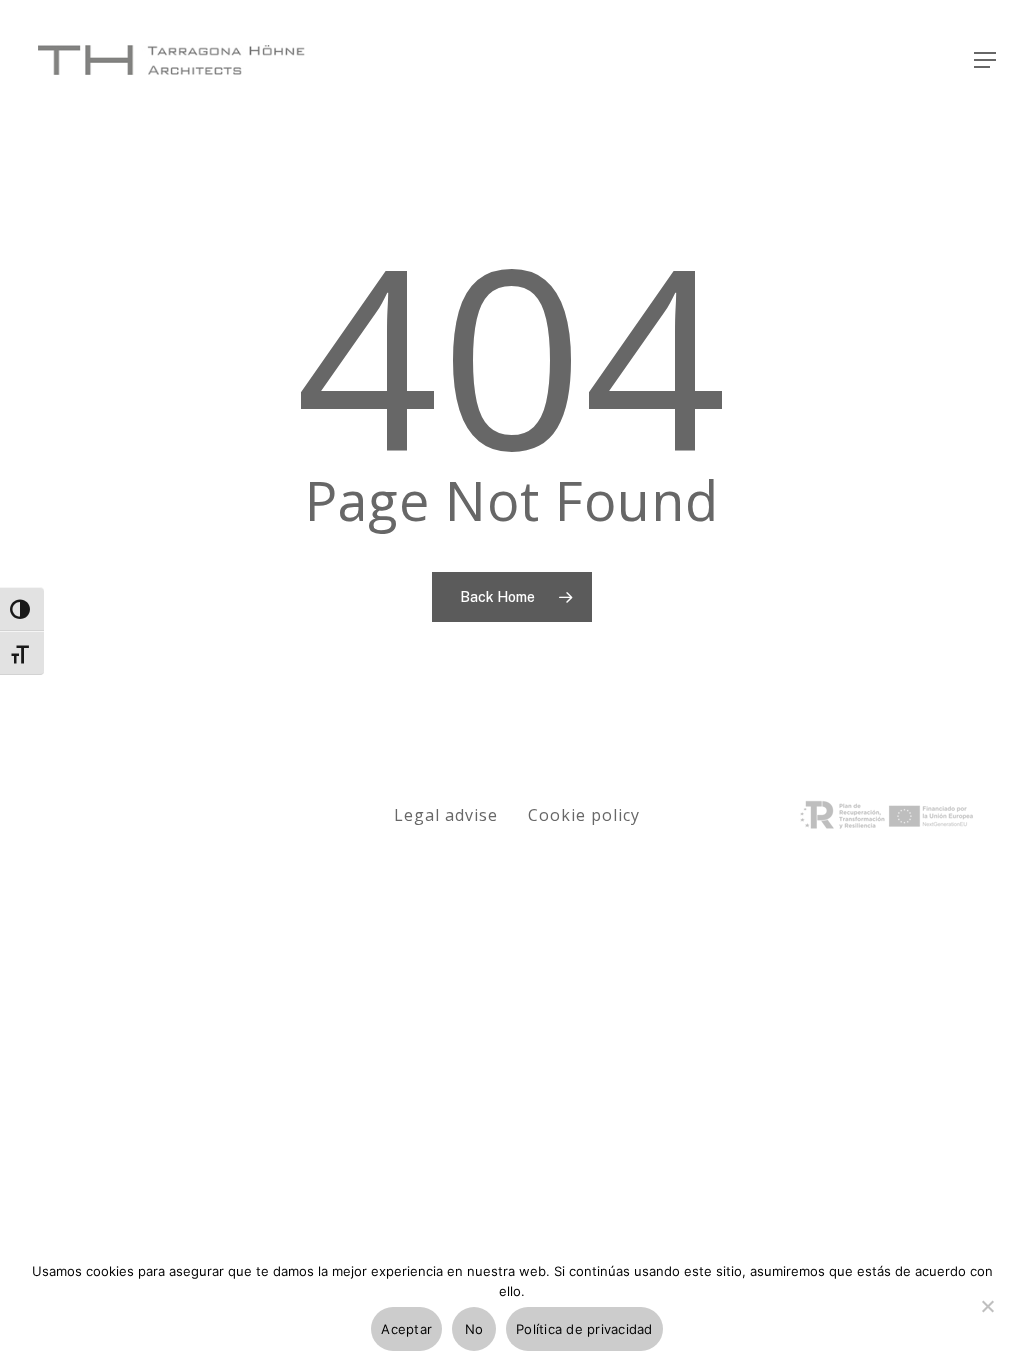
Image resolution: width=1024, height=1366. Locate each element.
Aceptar (406, 1329)
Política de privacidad (584, 1329)
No (474, 1329)
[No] (987, 1318)
